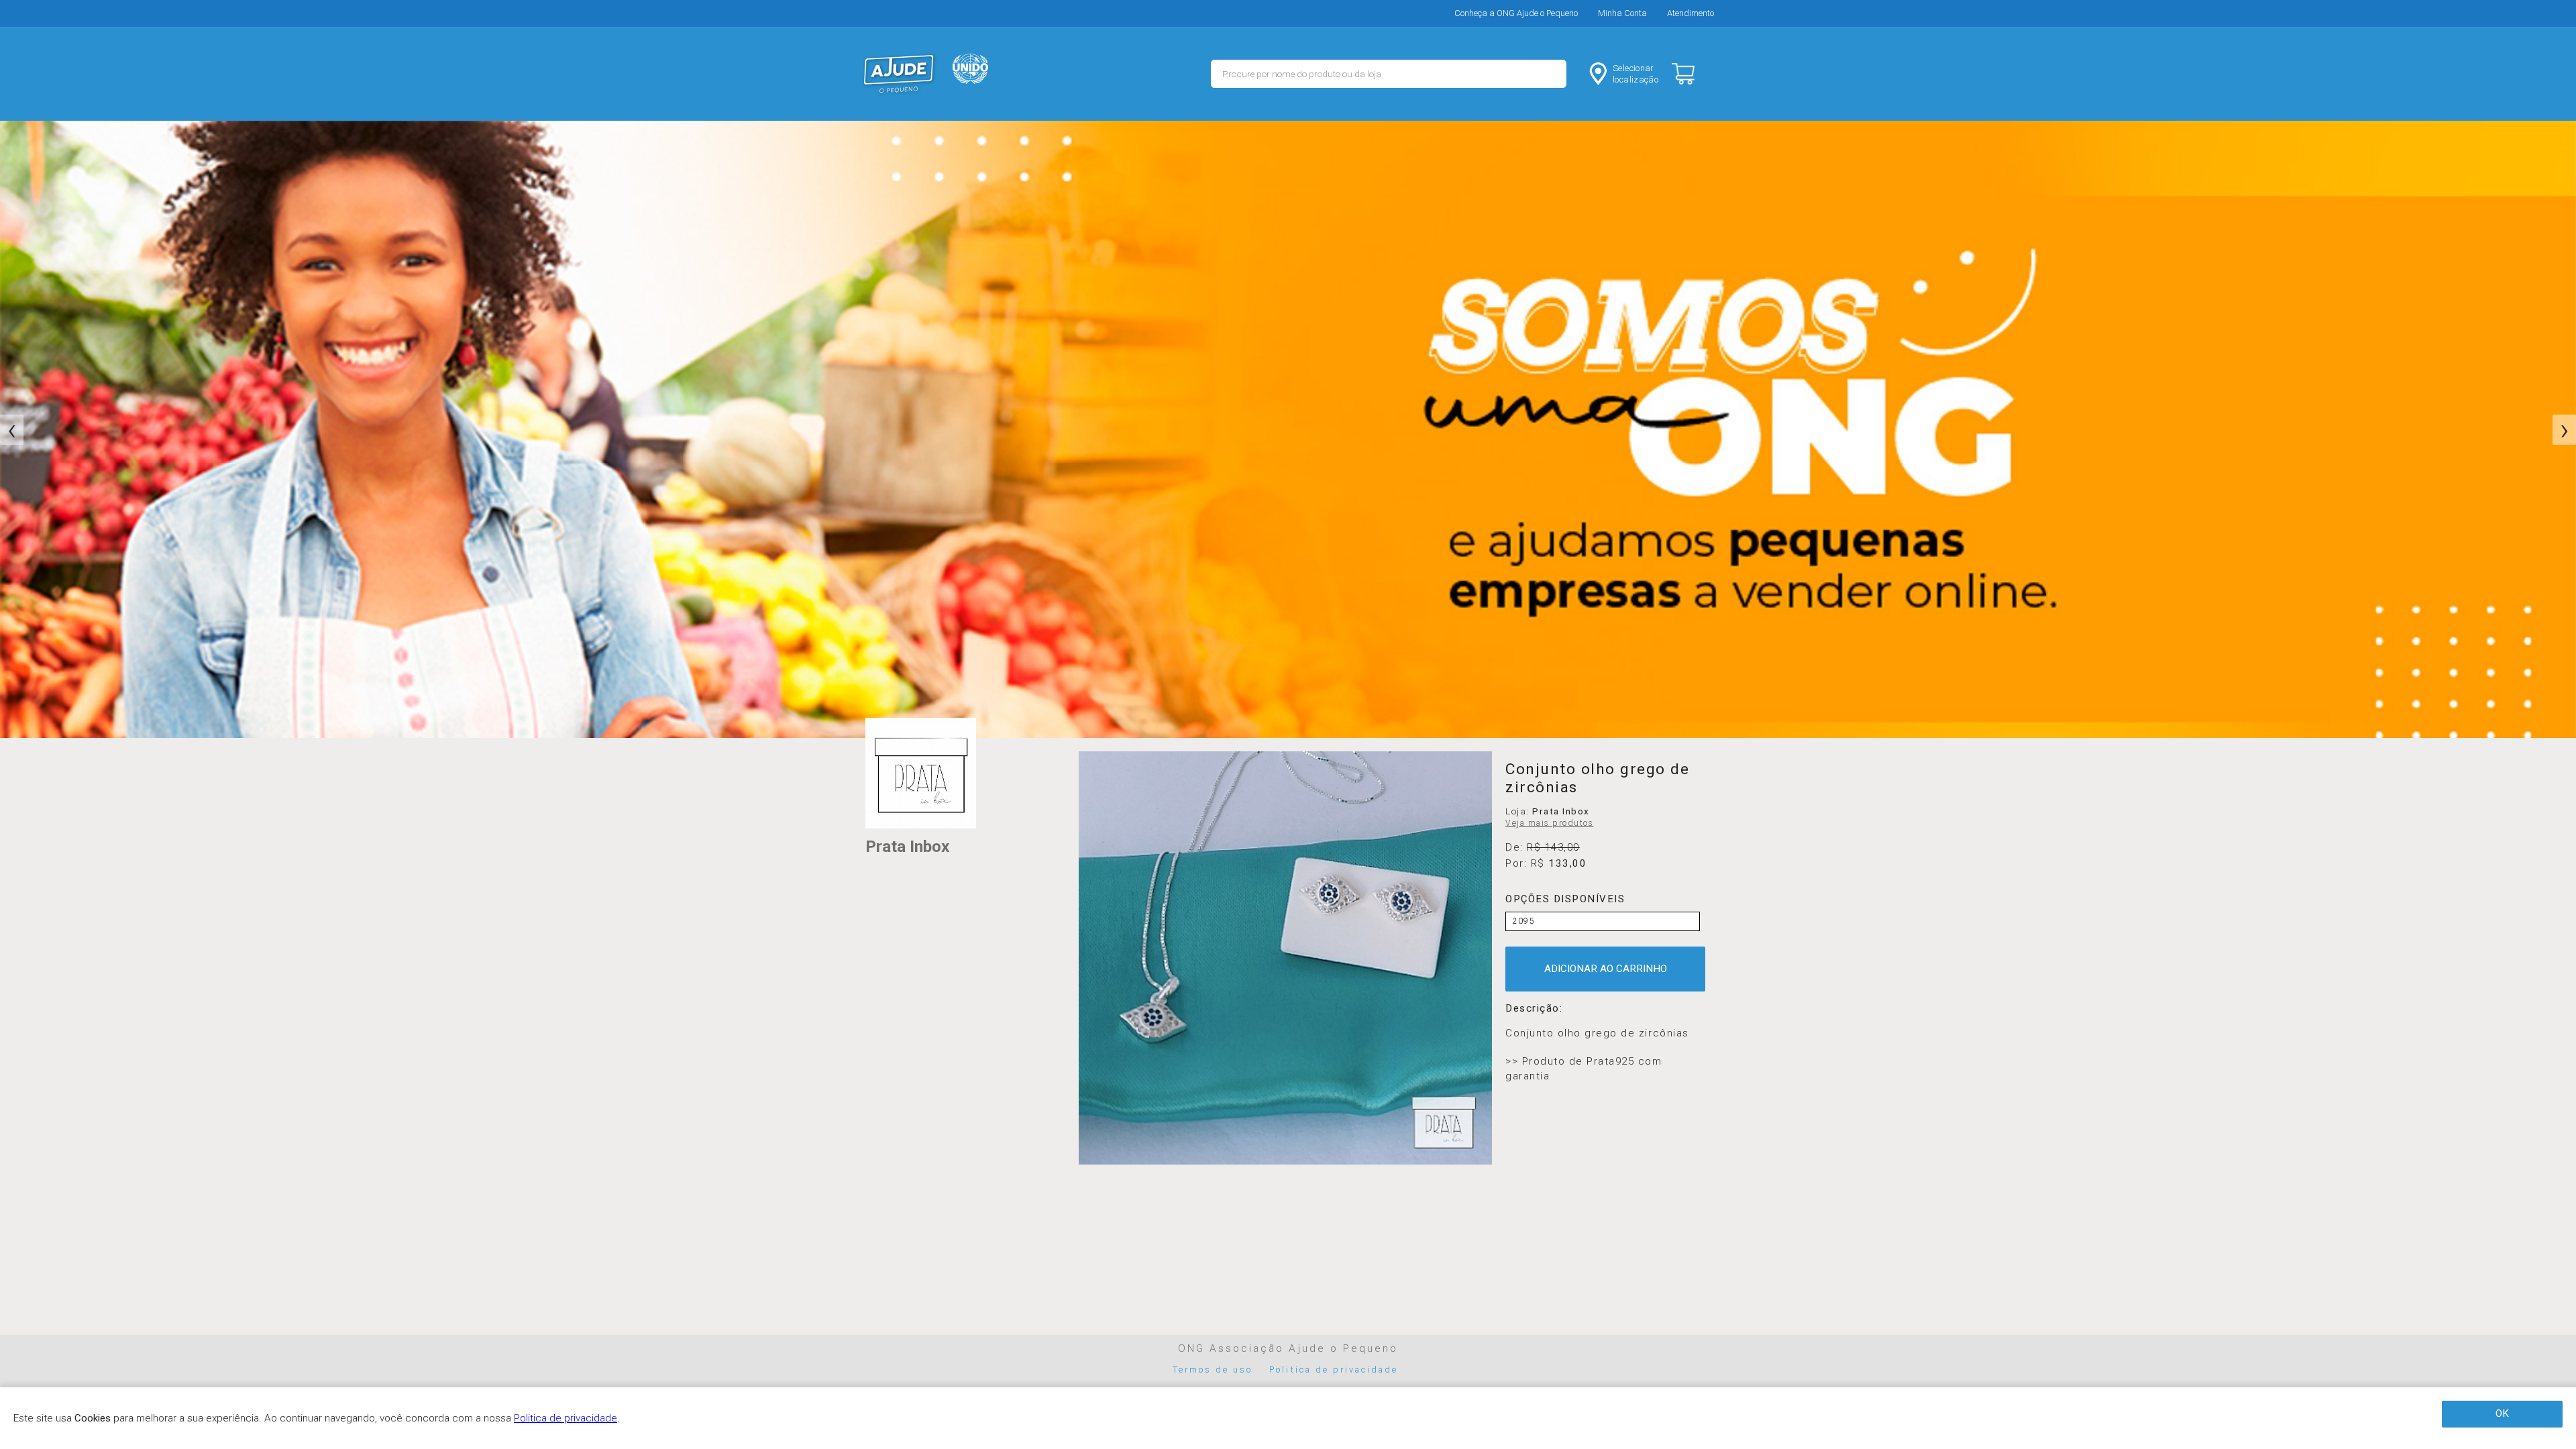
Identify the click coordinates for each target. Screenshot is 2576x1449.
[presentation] (12, 430)
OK (2502, 1413)
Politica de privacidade (1334, 1370)
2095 (1524, 921)
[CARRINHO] (1695, 74)
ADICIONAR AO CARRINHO (1606, 969)
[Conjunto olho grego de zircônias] (1285, 958)
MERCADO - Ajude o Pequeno (899, 74)
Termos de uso (1213, 1370)
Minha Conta (1622, 13)
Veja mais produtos (1549, 823)
